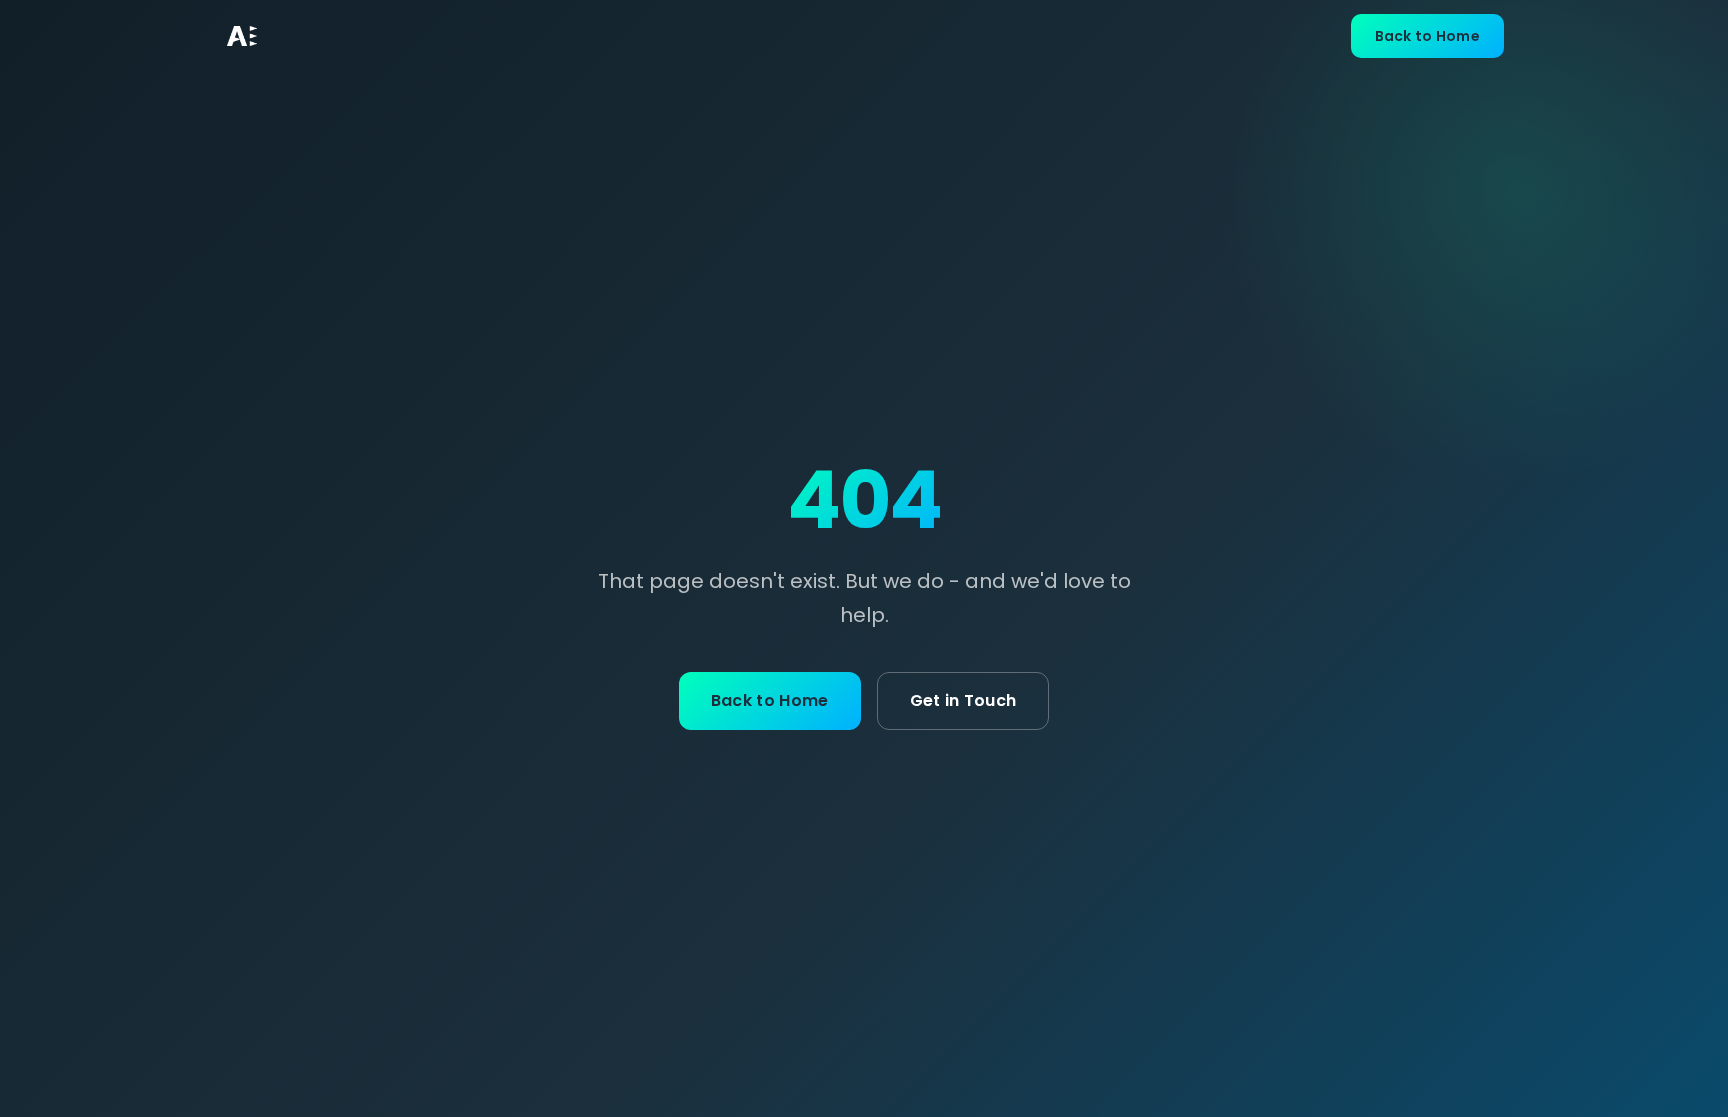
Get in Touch (963, 700)
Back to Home (1427, 36)
